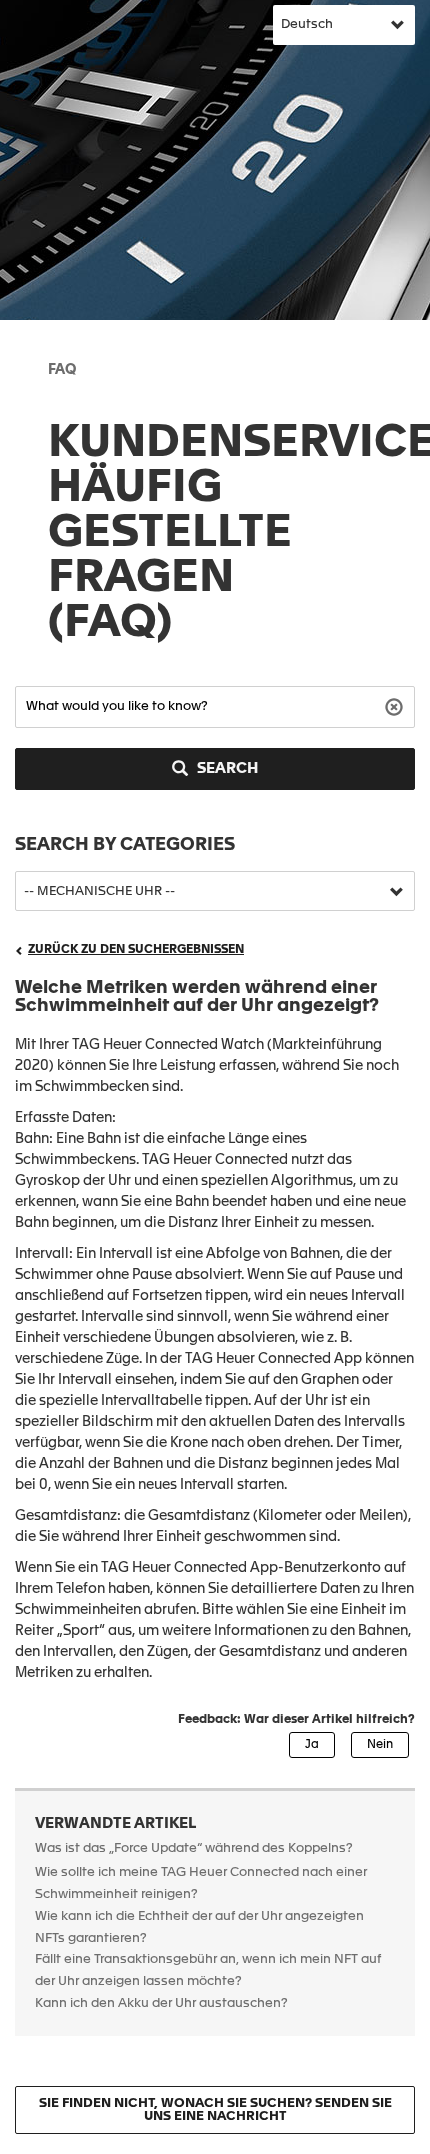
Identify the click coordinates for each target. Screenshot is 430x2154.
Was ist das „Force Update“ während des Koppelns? (194, 1848)
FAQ (62, 370)
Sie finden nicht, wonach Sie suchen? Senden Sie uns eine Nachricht (215, 2110)
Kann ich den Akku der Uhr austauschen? (161, 2003)
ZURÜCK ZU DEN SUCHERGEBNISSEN (136, 950)
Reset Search (396, 705)
